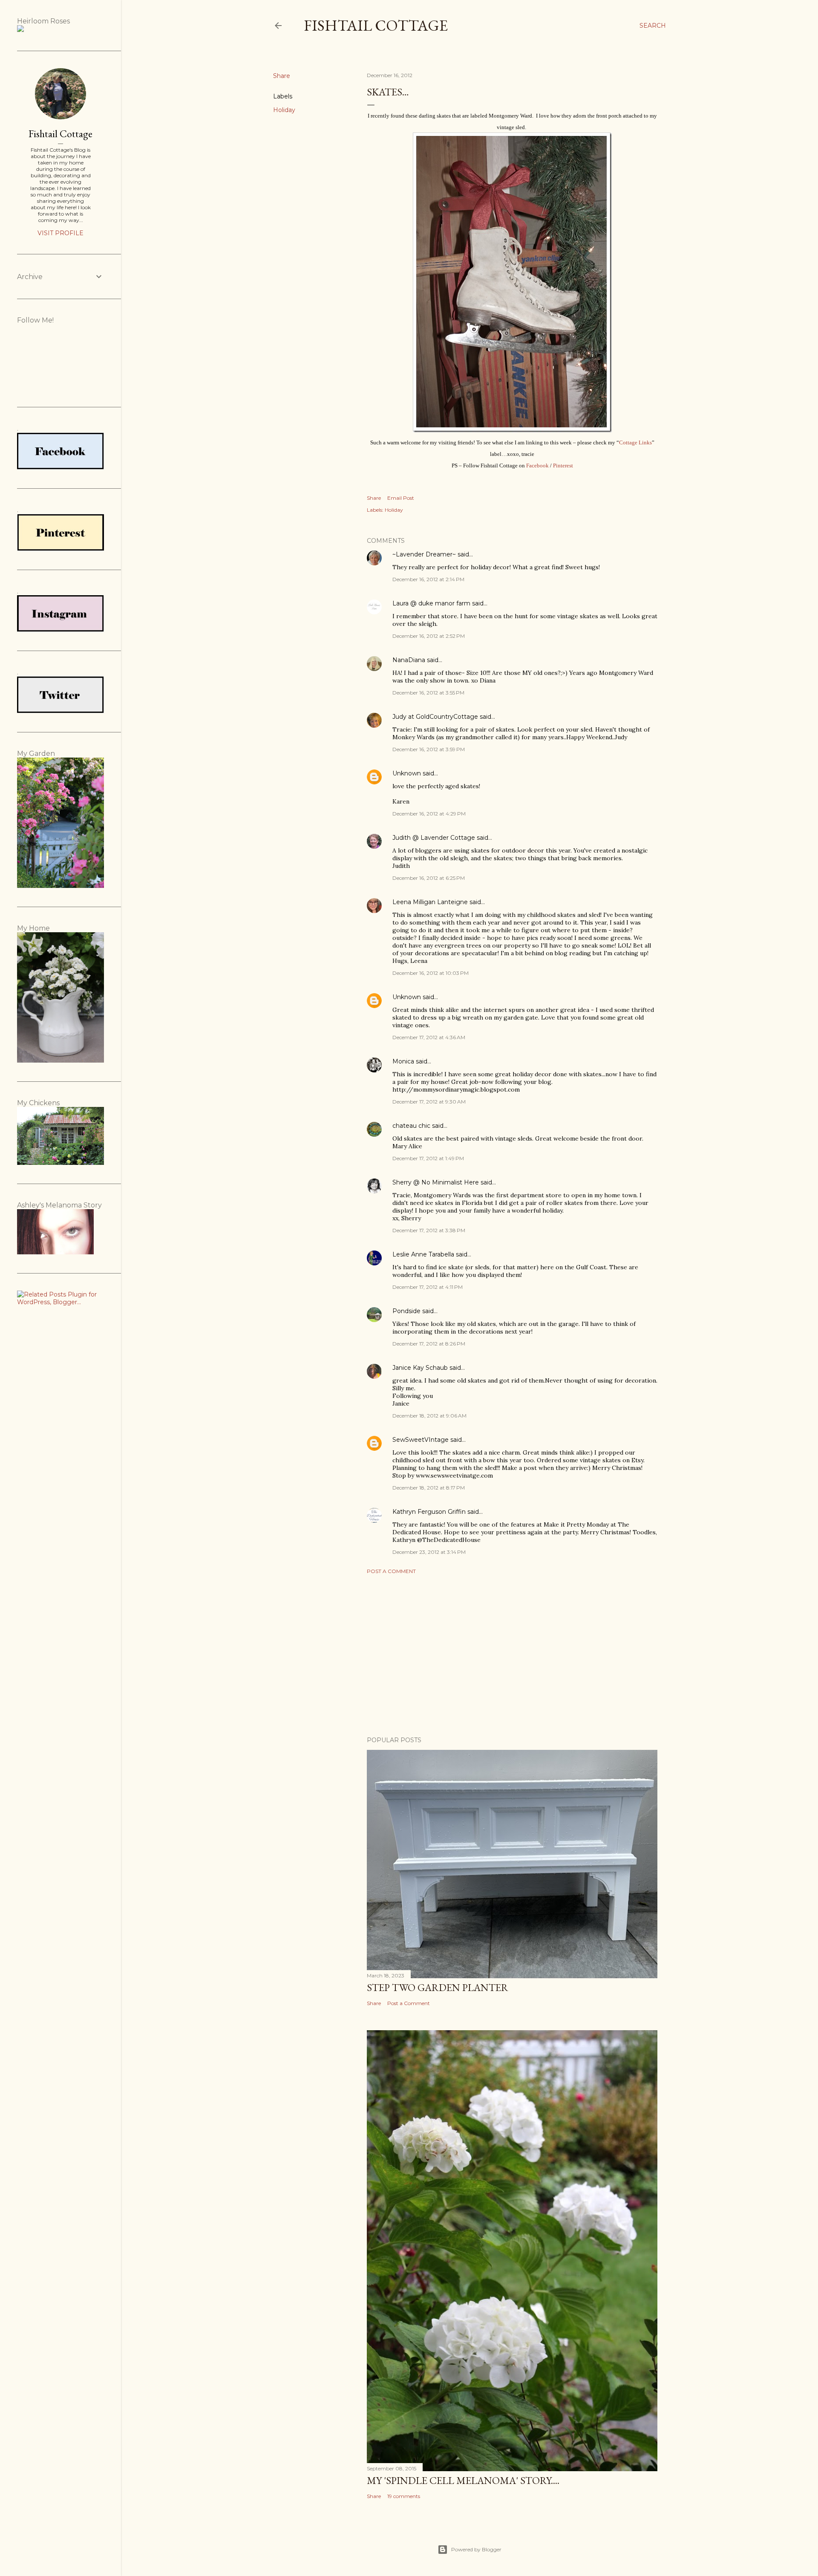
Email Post (401, 498)
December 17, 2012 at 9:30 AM (429, 1102)
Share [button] (282, 76)
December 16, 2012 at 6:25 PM (429, 878)
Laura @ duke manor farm (431, 603)
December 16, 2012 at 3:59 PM (429, 749)
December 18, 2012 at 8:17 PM (429, 1488)
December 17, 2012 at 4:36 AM (429, 1037)
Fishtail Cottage (376, 25)
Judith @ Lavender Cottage (434, 838)
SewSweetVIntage (421, 1440)
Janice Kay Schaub (420, 1368)
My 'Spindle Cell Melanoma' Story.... (463, 2480)
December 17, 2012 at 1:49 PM (428, 1158)
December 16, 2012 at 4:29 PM (429, 814)
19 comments (404, 2496)
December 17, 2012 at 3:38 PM (429, 1230)
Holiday (284, 110)
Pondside (406, 1311)
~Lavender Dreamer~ (424, 554)
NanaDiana (409, 660)
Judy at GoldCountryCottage (435, 717)
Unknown (407, 773)
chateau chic (411, 1126)
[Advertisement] (512, 1655)
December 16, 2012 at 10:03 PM (431, 973)
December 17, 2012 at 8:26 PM (429, 1344)
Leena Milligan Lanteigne (430, 902)
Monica (403, 1061)
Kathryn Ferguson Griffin (429, 1512)
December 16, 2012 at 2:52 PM (429, 636)
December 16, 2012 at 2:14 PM (428, 579)
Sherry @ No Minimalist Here (436, 1182)
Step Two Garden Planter (438, 1987)
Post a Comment (391, 1571)
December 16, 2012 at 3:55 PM (428, 693)
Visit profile (60, 233)
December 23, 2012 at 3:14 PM (429, 1552)
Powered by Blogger (476, 2549)
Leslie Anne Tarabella (423, 1254)
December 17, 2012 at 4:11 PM (428, 1287)
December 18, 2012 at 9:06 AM (429, 1416)
